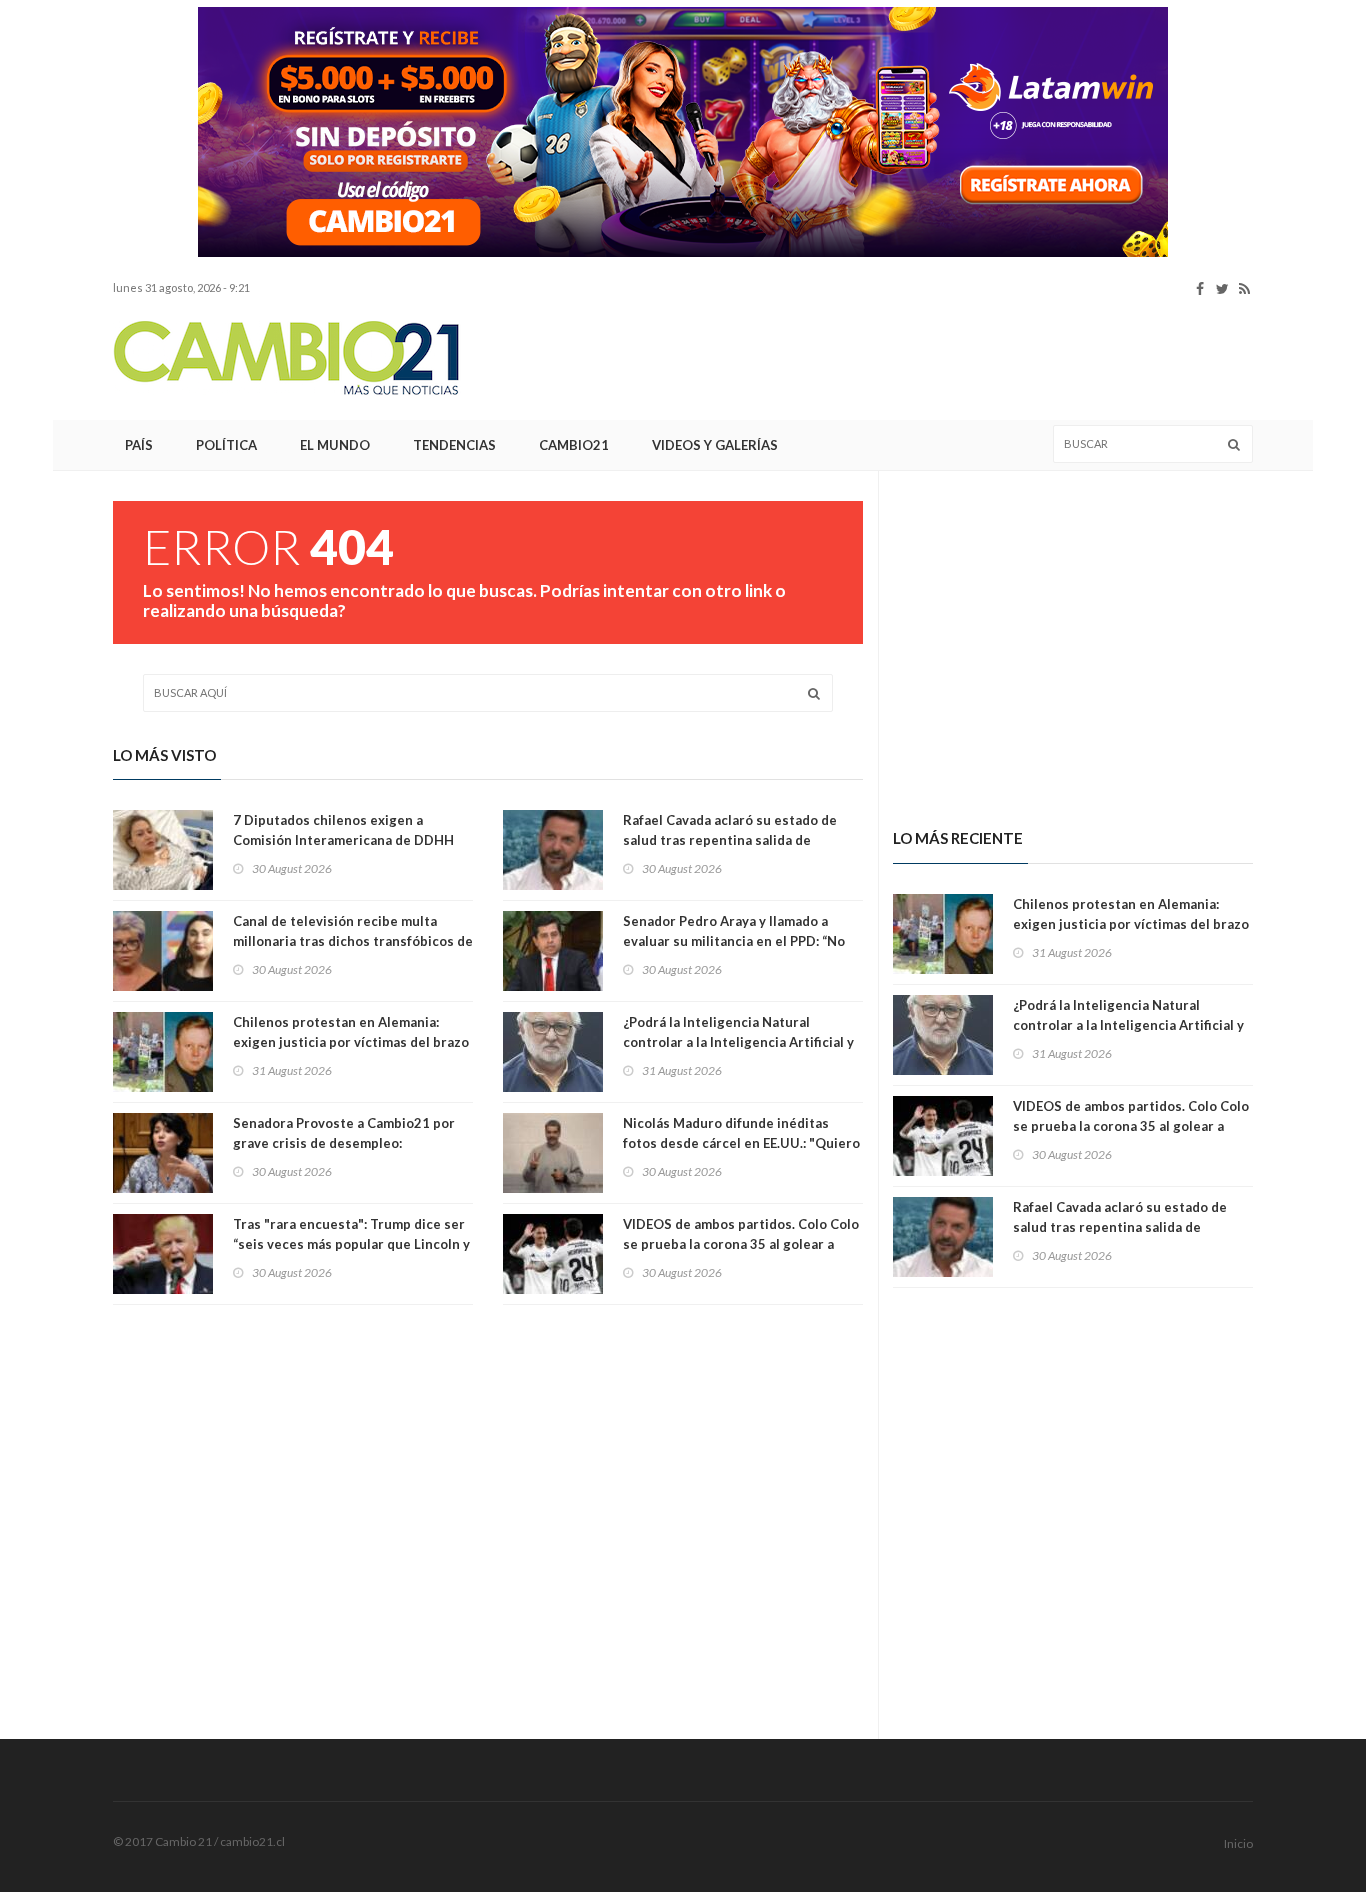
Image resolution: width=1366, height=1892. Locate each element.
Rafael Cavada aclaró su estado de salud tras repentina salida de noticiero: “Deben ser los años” (730, 840)
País (139, 445)
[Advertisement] (889, 359)
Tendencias (454, 445)
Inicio (1238, 1843)
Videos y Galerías (715, 445)
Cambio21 (574, 445)
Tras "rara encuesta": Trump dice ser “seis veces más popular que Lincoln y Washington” (351, 1244)
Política (226, 445)
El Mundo (335, 445)
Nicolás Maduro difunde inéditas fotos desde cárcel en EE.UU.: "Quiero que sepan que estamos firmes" (741, 1143)
